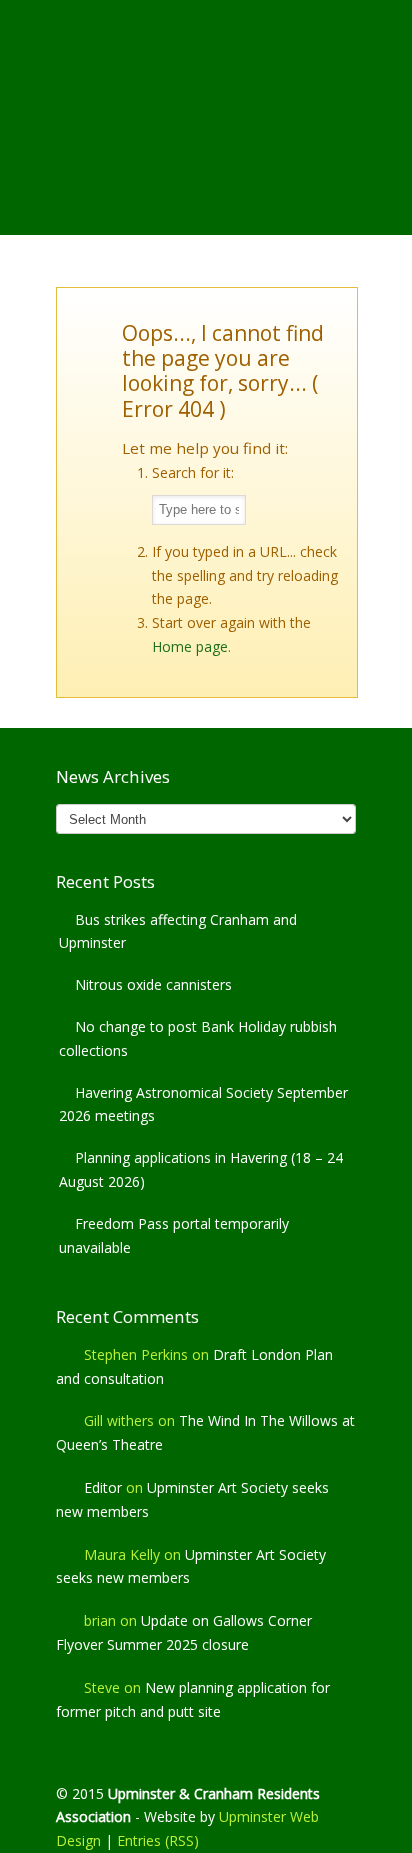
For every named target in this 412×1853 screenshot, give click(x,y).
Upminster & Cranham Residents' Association (206, 81)
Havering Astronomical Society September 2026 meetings (203, 1104)
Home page (190, 646)
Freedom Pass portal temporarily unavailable (174, 1235)
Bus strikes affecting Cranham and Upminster (178, 931)
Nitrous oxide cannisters (153, 984)
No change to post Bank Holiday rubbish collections (198, 1038)
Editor (103, 1487)
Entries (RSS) (158, 1840)
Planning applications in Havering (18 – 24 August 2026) (201, 1169)
